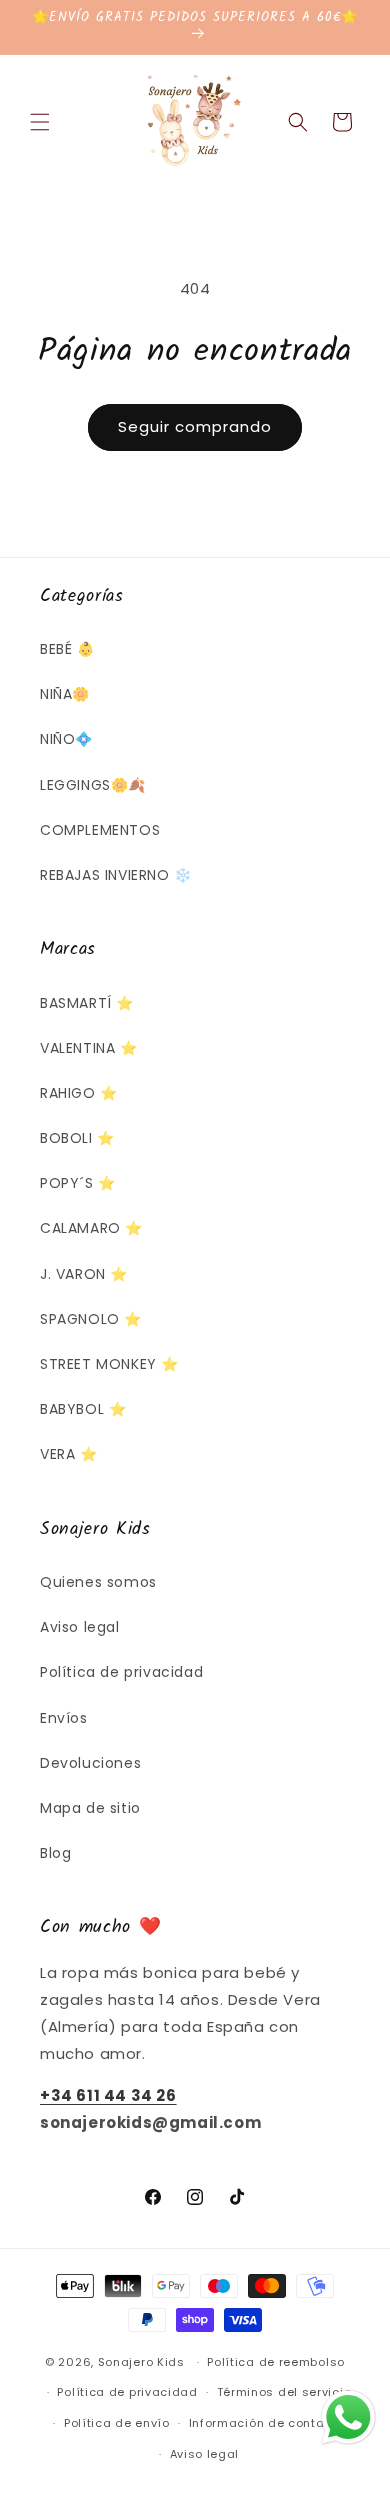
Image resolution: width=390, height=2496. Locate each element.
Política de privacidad (121, 1672)
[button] (40, 122)
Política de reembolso (276, 2362)
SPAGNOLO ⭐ (91, 1319)
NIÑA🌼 (65, 694)
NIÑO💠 (66, 739)
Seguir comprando (195, 426)
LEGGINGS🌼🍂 (93, 785)
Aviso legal (80, 1627)
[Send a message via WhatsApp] (348, 2417)
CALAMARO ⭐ (91, 1228)
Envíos (64, 1718)
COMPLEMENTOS (100, 830)
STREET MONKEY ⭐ (109, 1364)
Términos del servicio (284, 2392)
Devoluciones (90, 1763)
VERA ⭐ (69, 1454)
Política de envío (117, 2423)
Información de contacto (267, 2423)
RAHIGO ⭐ (79, 1093)
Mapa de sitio (90, 1808)
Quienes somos (98, 1582)
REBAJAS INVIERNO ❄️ (116, 875)
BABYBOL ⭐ (83, 1409)
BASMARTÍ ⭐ (87, 1003)
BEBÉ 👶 (67, 649)
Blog (55, 1853)
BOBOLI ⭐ (77, 1138)
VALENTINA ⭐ (89, 1048)
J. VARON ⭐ (84, 1274)
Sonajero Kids (141, 2362)
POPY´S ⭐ (78, 1183)
